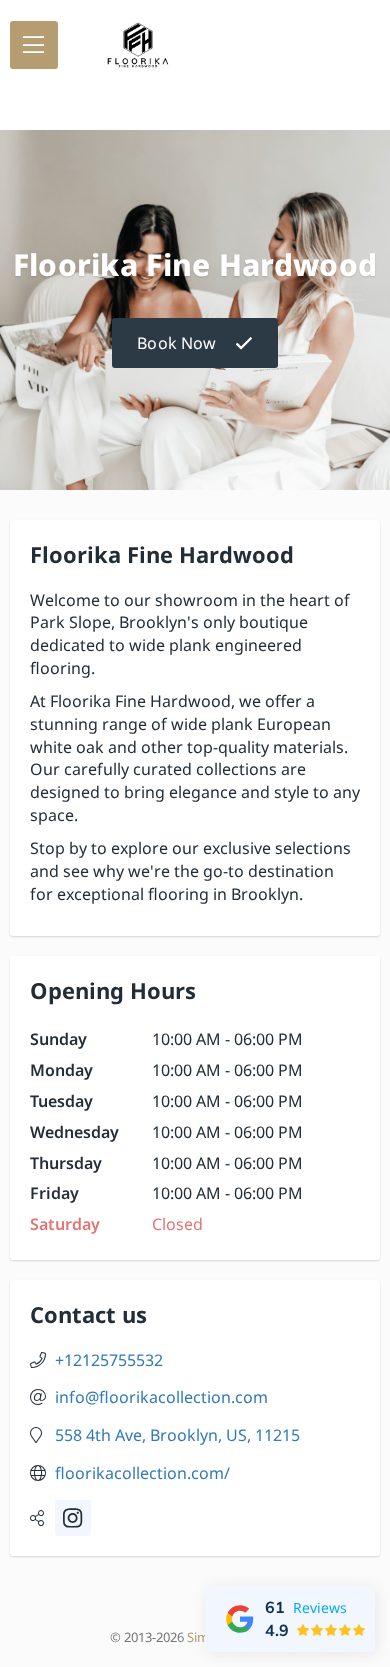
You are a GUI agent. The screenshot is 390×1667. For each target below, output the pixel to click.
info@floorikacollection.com (161, 1397)
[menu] (34, 45)
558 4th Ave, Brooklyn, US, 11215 (177, 1435)
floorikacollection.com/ (142, 1473)
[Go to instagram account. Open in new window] (73, 1518)
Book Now (176, 343)
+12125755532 (109, 1360)
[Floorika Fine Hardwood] (138, 45)
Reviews (320, 1607)
